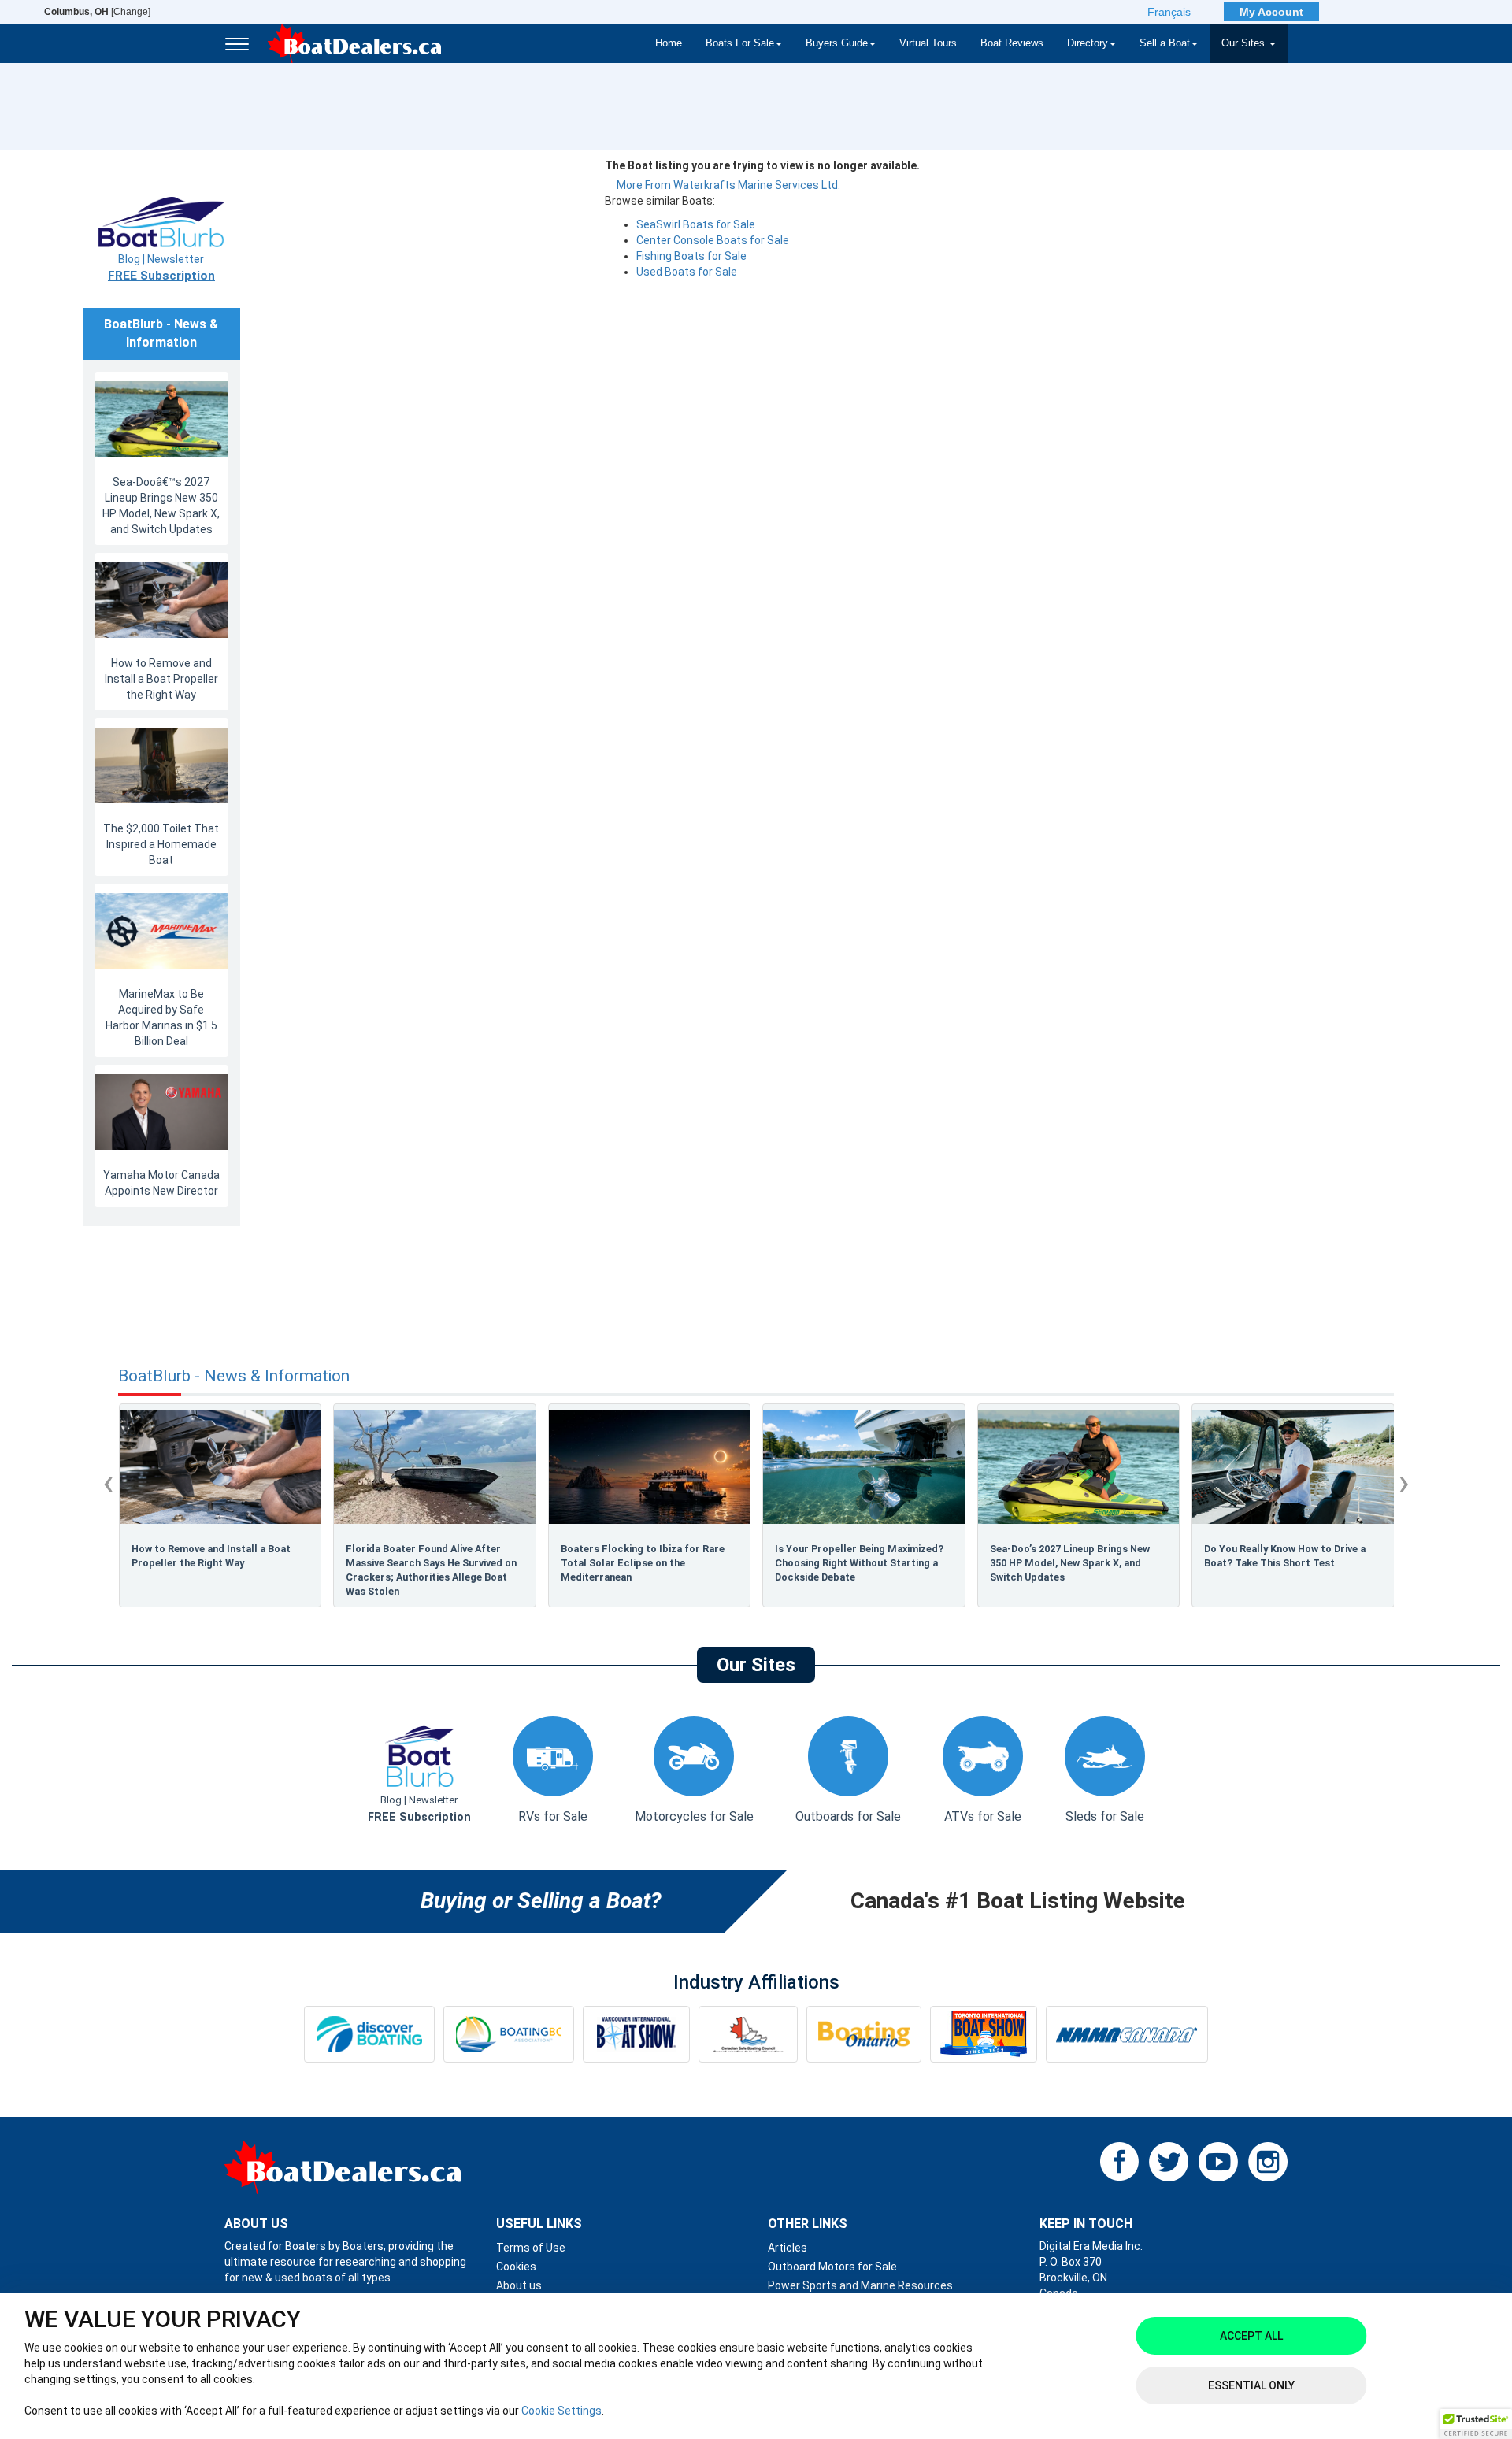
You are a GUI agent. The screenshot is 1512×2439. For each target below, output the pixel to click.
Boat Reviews (1012, 43)
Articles (787, 2248)
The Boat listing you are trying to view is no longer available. (762, 165)
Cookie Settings (561, 2411)
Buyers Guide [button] (837, 43)
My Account (1271, 12)
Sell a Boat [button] (1165, 43)
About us (519, 2285)
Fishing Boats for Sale (691, 256)
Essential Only (1251, 2385)
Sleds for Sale (1105, 1816)
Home (669, 43)
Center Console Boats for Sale (713, 240)
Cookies (516, 2267)
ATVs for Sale (983, 1816)
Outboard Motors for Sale (832, 2267)
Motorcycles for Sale (694, 1816)
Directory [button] (1088, 43)
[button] (1476, 2424)
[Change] (97, 12)
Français (1169, 12)
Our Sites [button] (1245, 43)
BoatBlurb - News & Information (234, 1376)
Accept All (1251, 2336)
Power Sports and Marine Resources (860, 2285)
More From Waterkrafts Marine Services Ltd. (728, 185)
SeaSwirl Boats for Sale (696, 224)
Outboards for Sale (848, 1816)
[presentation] (108, 1482)
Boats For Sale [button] (740, 43)
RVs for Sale (553, 1816)
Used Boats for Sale (687, 272)
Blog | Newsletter (161, 268)
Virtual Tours (928, 43)
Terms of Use (531, 2248)
